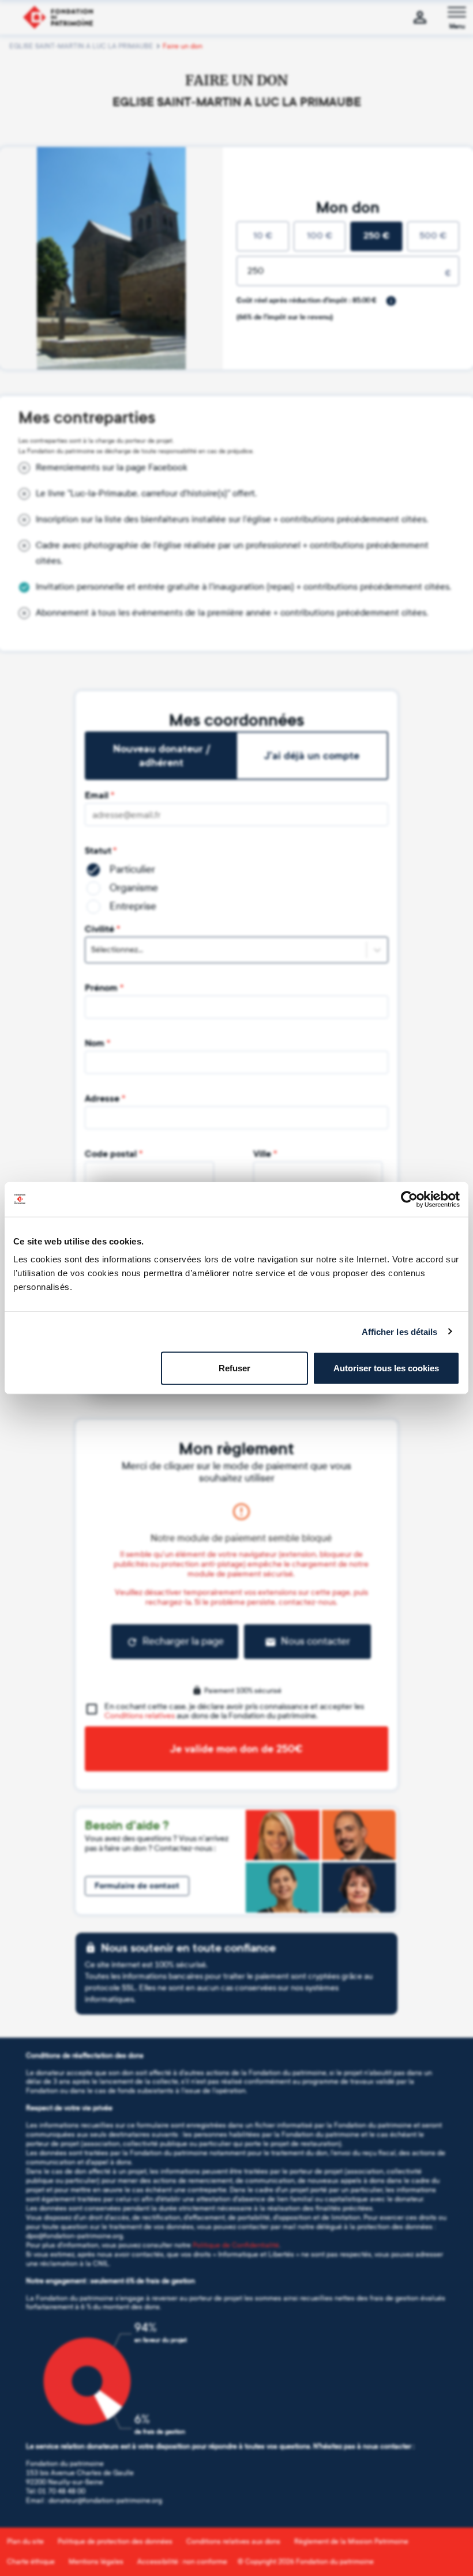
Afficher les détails (400, 1331)
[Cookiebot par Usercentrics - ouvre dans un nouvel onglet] (409, 1199)
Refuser (234, 1368)
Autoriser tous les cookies (386, 1368)
